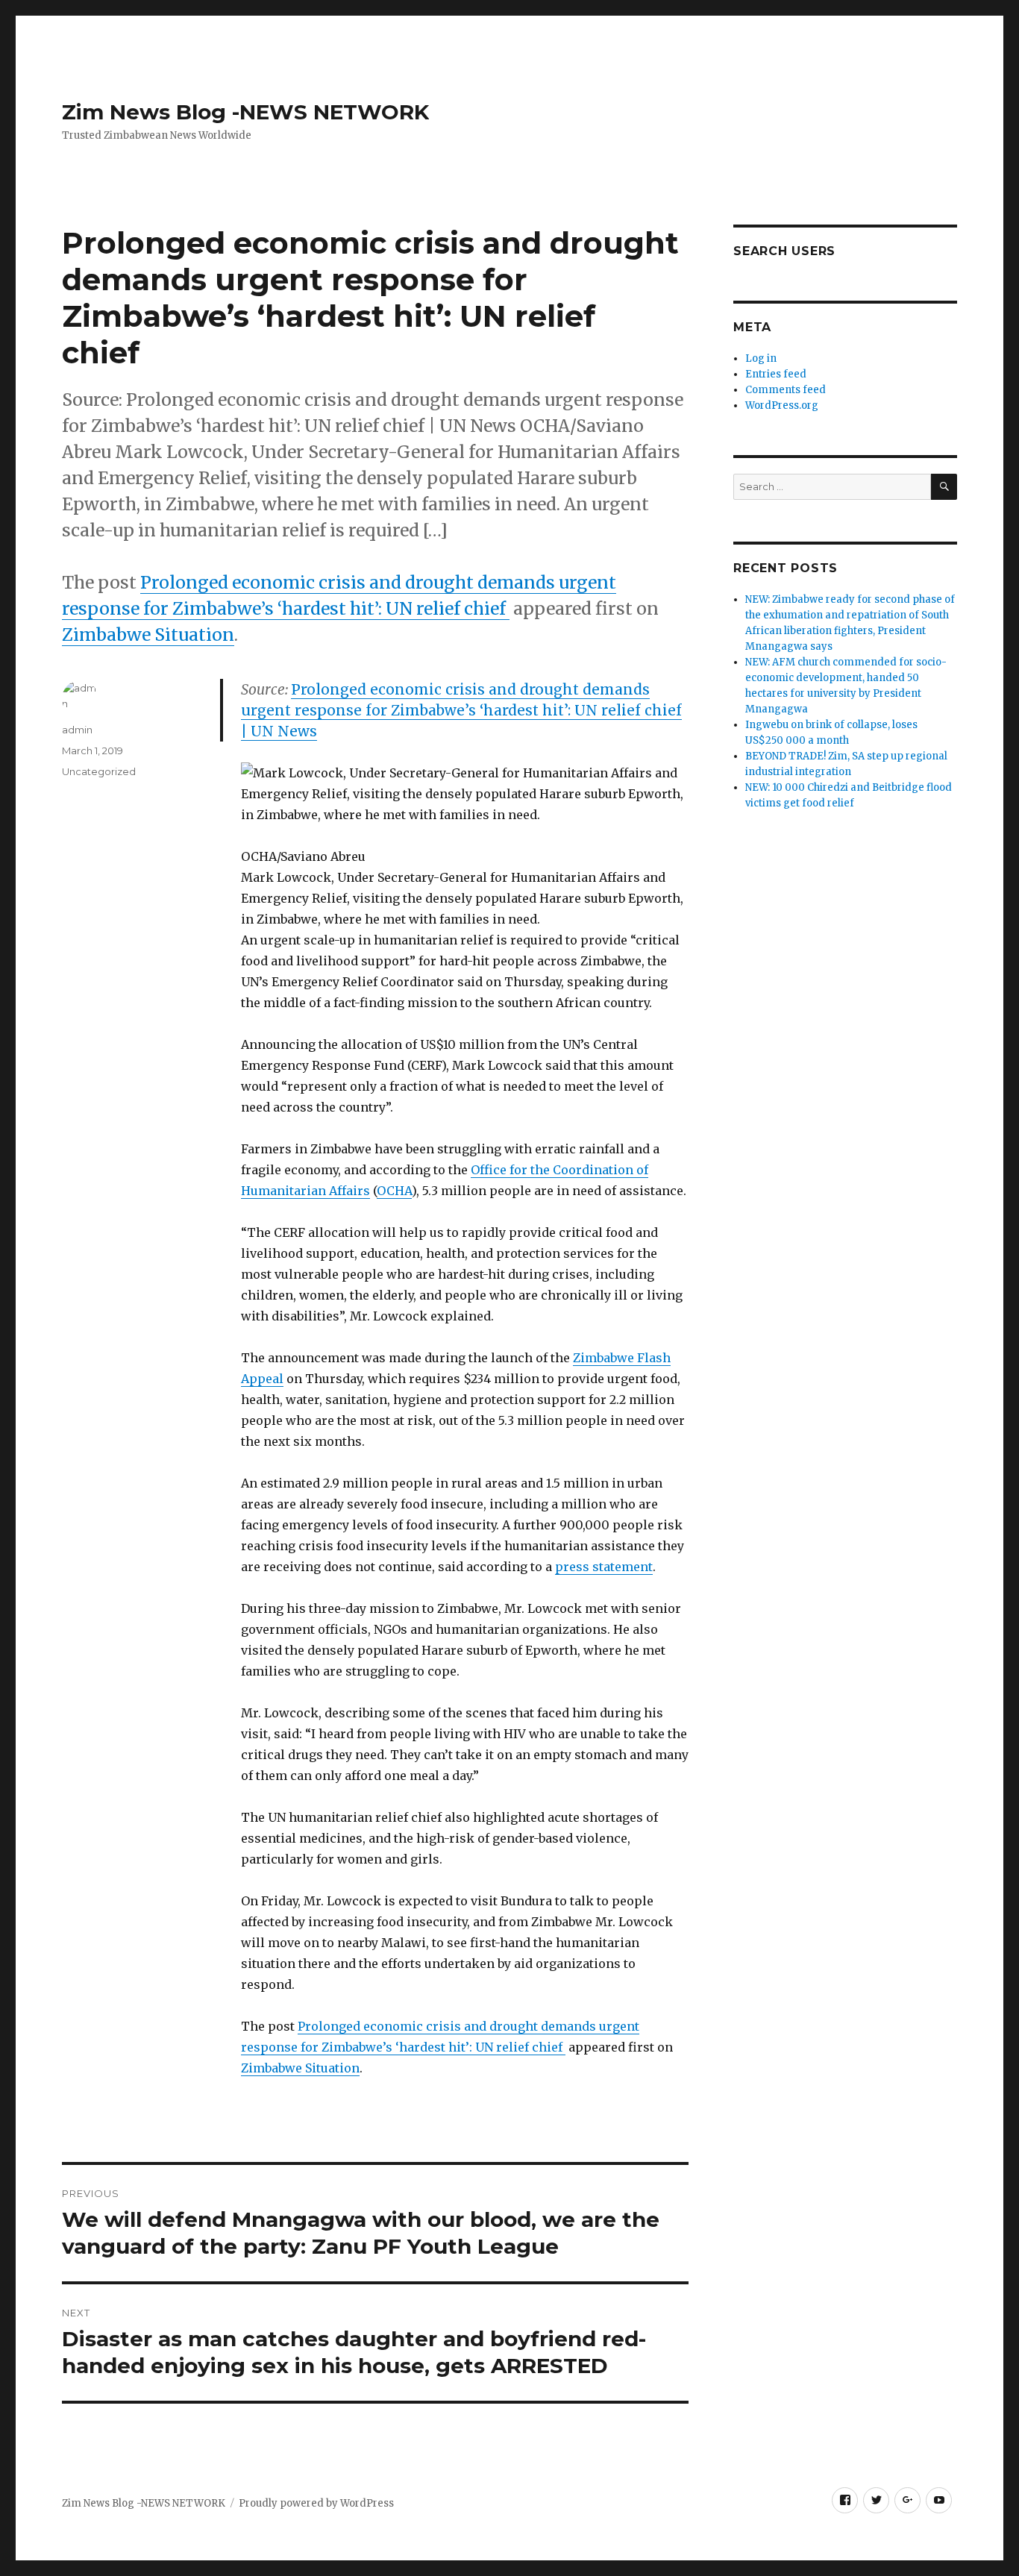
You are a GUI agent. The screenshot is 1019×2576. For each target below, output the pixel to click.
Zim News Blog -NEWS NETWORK (245, 112)
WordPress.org (782, 405)
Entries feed (776, 374)
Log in (761, 358)
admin (77, 730)
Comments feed (786, 390)
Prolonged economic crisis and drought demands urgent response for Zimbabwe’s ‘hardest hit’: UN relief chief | (461, 710)
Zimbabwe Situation (148, 634)
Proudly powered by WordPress (316, 2503)
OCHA (394, 1191)
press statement (604, 1567)
